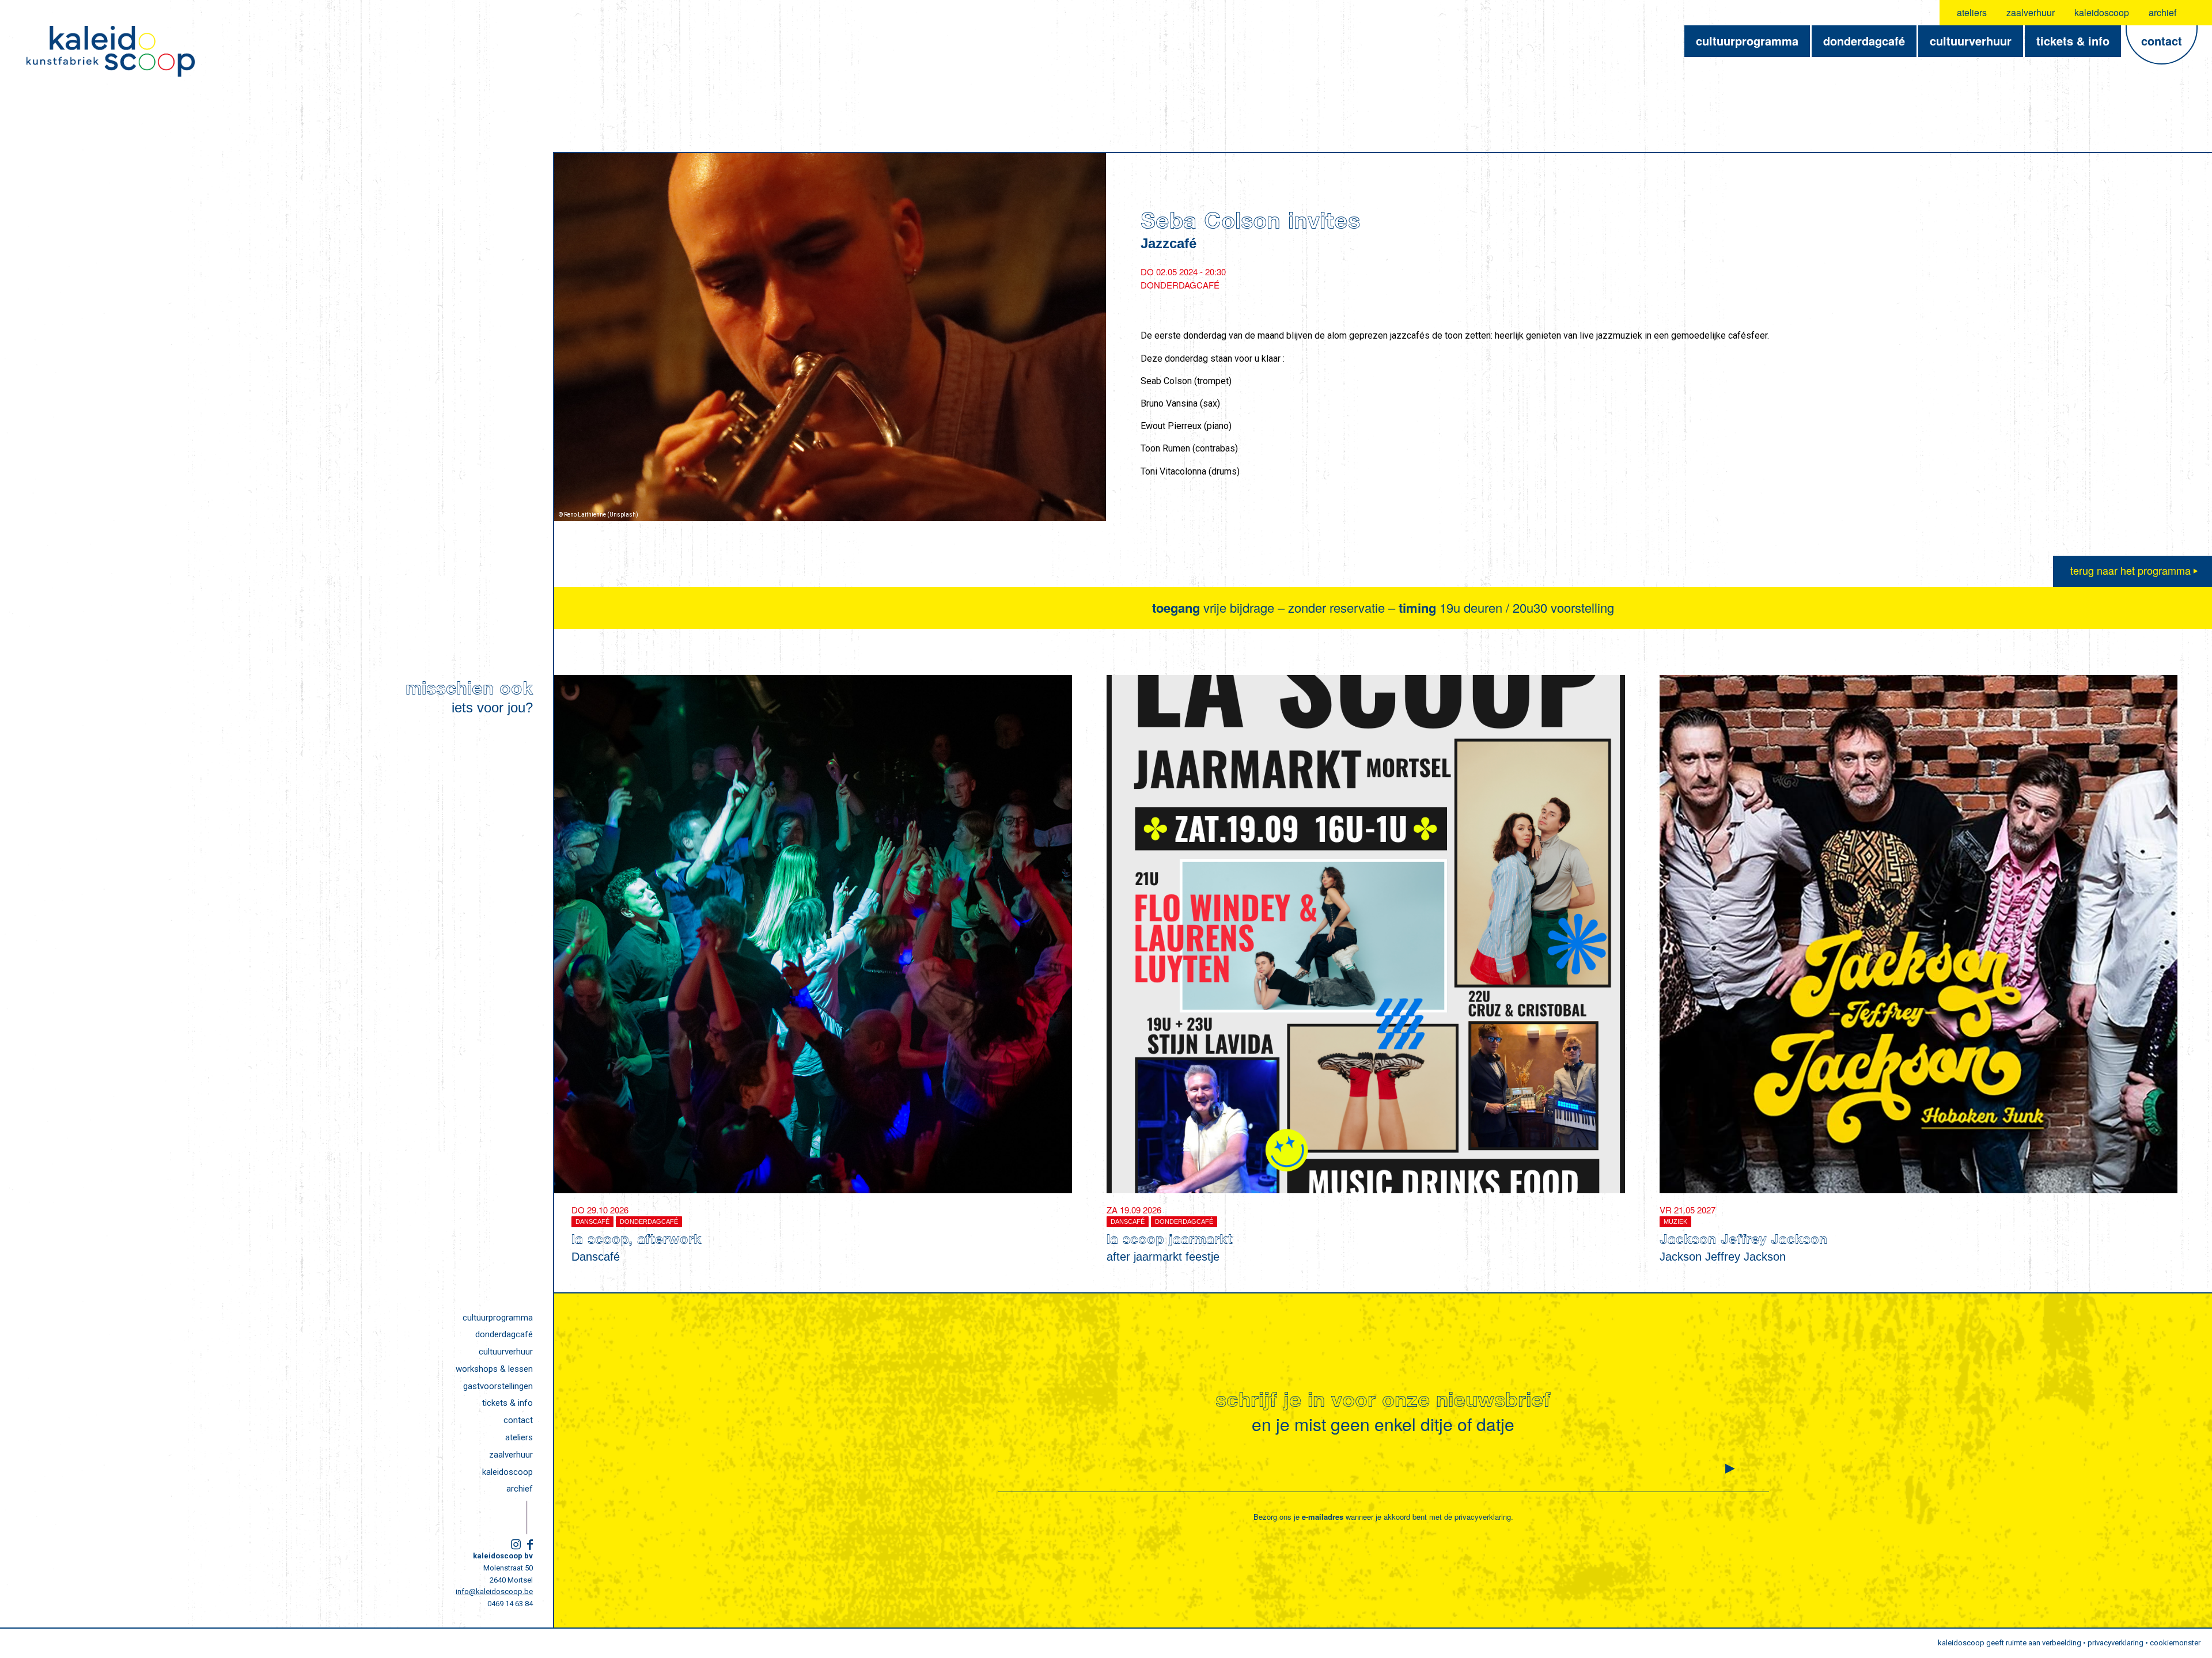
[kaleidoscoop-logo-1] (111, 51)
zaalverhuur (2031, 12)
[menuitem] (1972, 13)
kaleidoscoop (2102, 12)
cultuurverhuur (506, 1352)
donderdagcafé (504, 1334)
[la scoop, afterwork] (813, 934)
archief (2162, 12)
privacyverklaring (1483, 1517)
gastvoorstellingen (498, 1386)
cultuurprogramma (498, 1318)
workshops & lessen (494, 1369)
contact (518, 1420)
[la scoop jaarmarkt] (1366, 934)
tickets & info (507, 1403)
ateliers (1972, 12)
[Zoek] (2196, 13)
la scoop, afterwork (637, 1241)
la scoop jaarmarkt (1170, 1241)
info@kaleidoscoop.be (494, 1591)
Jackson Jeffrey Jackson (1743, 1241)
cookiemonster (2175, 1643)
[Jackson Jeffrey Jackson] (1919, 934)
